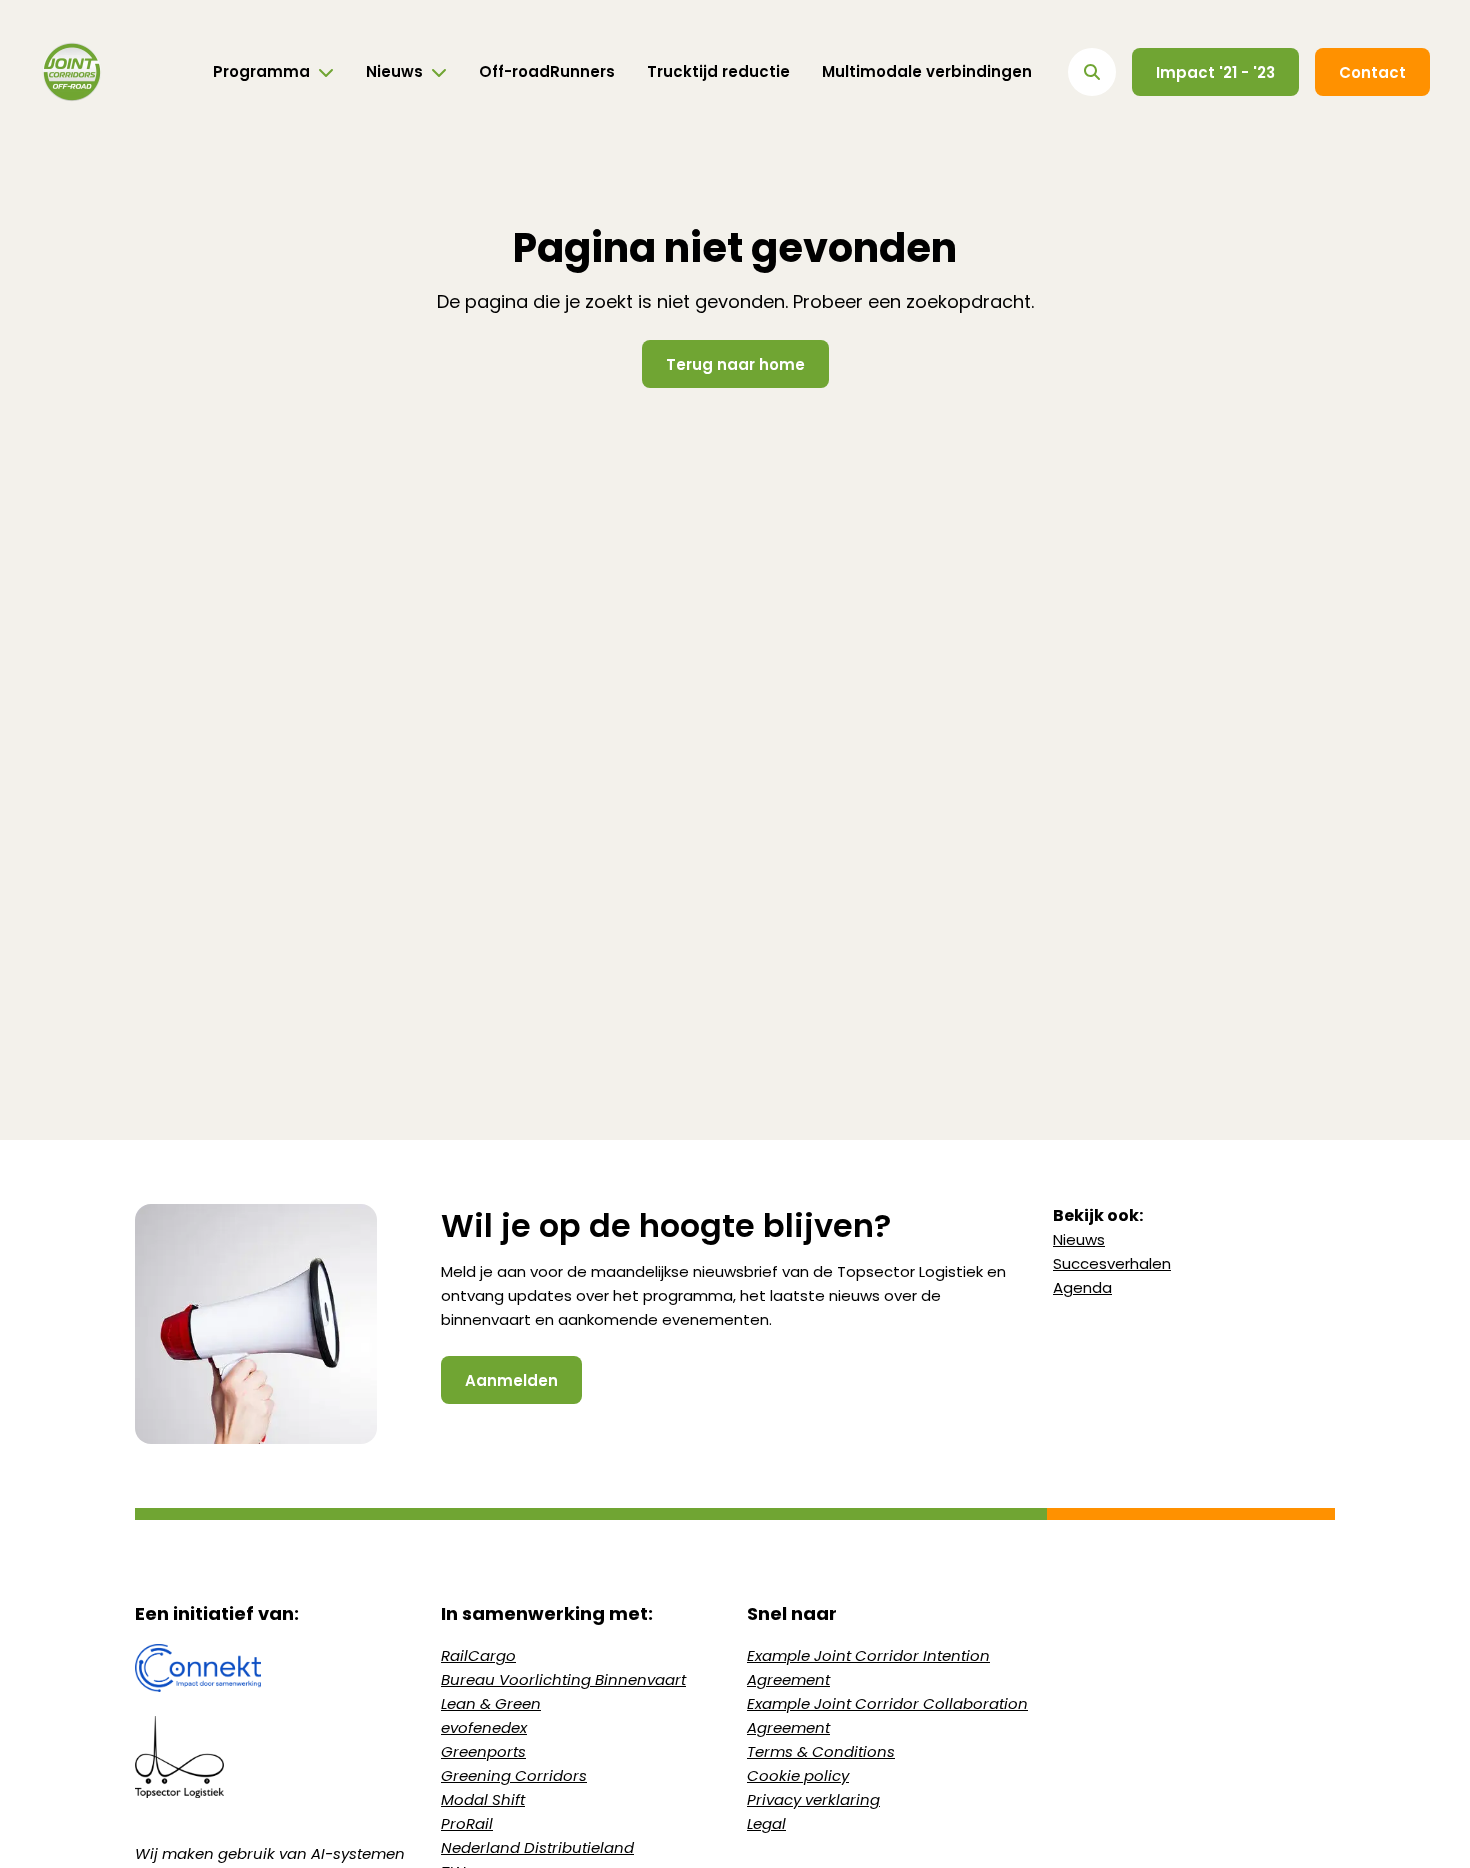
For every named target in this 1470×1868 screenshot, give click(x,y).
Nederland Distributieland (537, 1847)
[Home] (72, 72)
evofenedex (484, 1727)
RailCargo (478, 1655)
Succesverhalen (1112, 1263)
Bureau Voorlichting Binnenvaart (563, 1679)
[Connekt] (276, 1668)
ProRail (467, 1823)
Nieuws (1079, 1239)
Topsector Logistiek (910, 1271)
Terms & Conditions (821, 1751)
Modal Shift (483, 1799)
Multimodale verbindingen (927, 71)
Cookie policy (798, 1775)
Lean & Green (491, 1703)
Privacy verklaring (813, 1799)
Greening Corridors (514, 1775)
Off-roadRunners (547, 71)
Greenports (483, 1751)
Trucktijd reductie (718, 71)
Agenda (1082, 1287)
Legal (766, 1823)
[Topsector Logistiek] (276, 1757)
